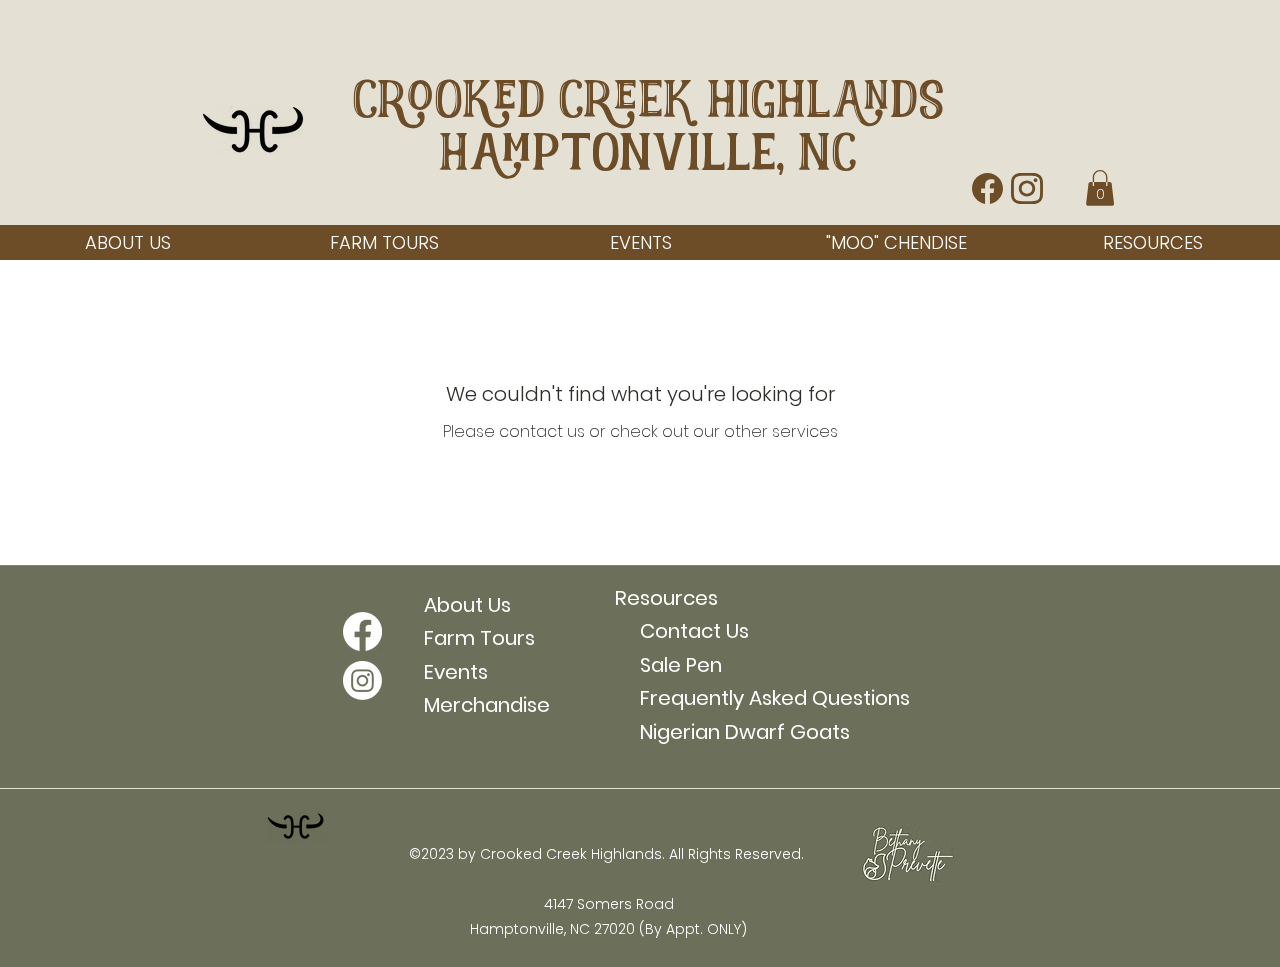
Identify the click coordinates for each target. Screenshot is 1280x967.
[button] (1100, 188)
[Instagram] (362, 680)
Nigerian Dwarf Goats (732, 732)
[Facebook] (362, 631)
